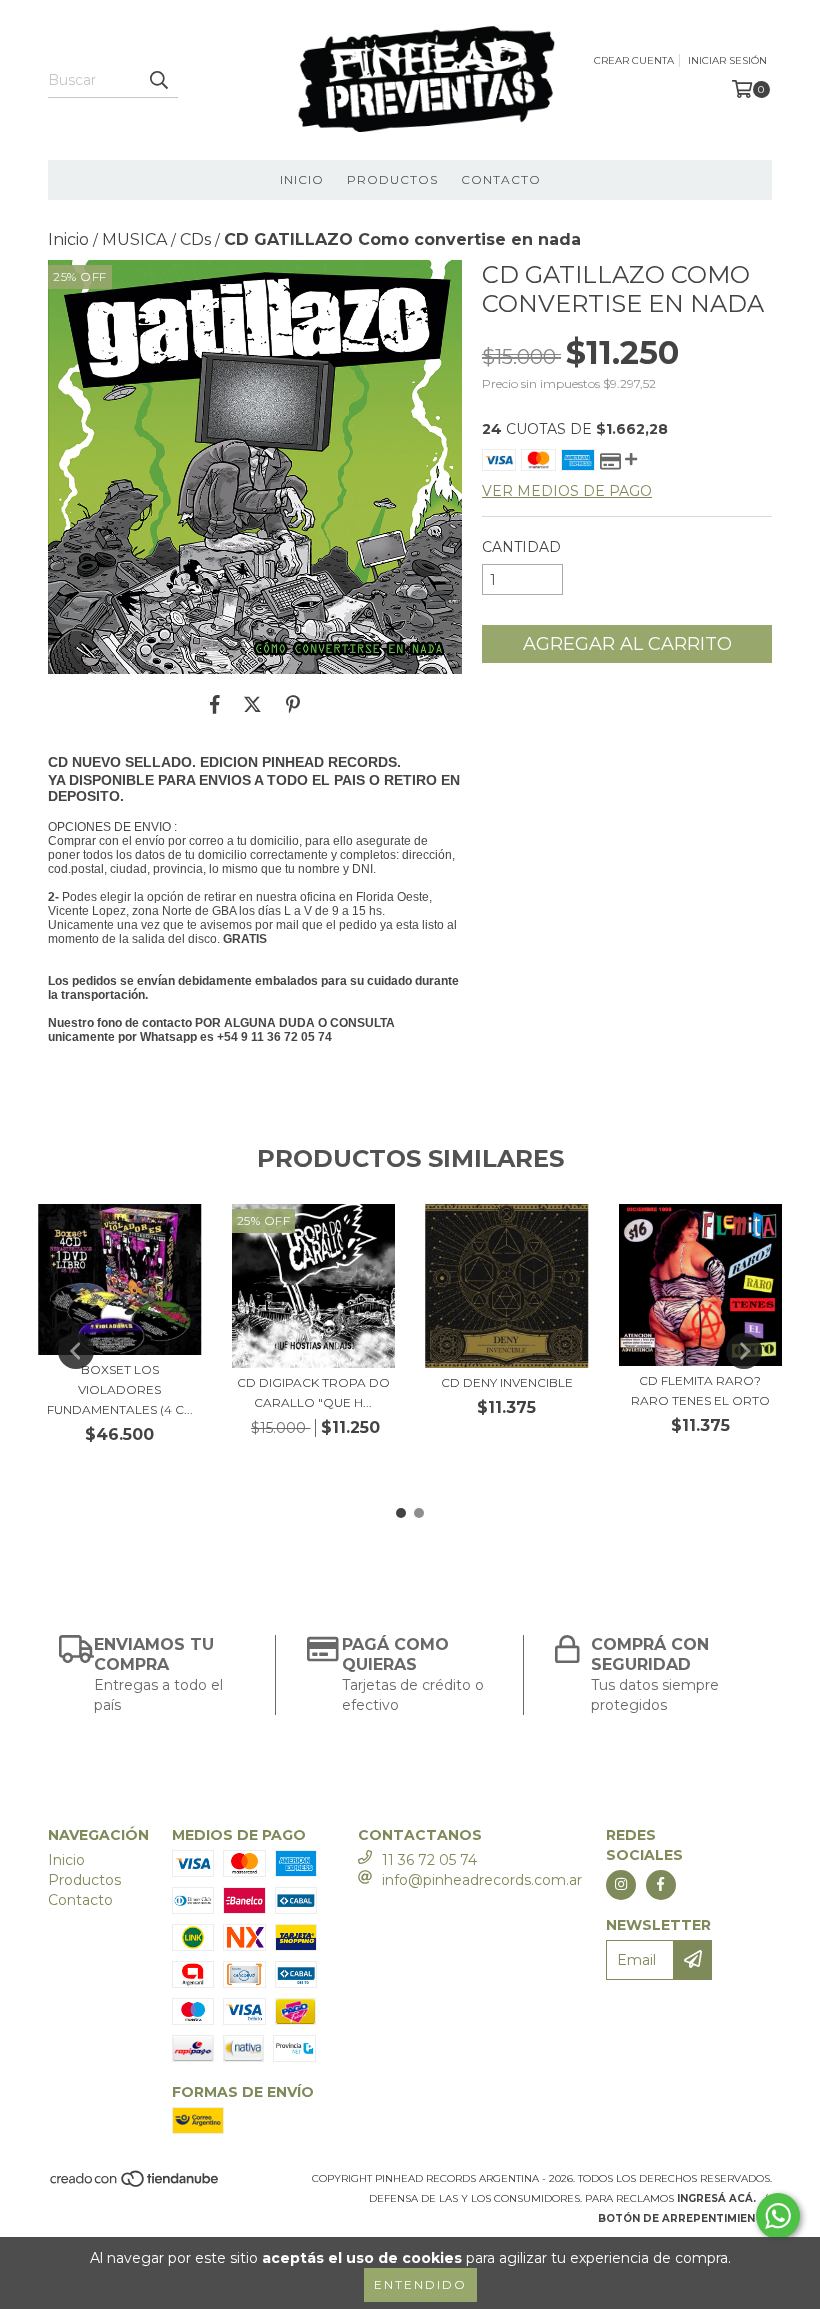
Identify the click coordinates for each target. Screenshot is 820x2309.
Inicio (302, 179)
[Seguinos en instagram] (621, 1885)
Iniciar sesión (727, 60)
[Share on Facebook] (215, 704)
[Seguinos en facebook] (661, 1885)
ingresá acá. (716, 2198)
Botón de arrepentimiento (685, 2218)
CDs (195, 239)
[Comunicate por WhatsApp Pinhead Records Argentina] (778, 2216)
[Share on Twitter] (252, 704)
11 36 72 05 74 (429, 1860)
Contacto (501, 179)
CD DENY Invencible (507, 1382)
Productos (392, 179)
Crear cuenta (634, 60)
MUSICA (134, 239)
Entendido (420, 2284)
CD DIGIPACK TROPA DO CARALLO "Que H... (313, 1392)
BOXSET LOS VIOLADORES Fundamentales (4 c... (120, 1389)
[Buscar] (158, 80)
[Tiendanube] (135, 2184)
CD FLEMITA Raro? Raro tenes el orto (700, 1390)
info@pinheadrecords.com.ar (482, 1880)
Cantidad (521, 547)
